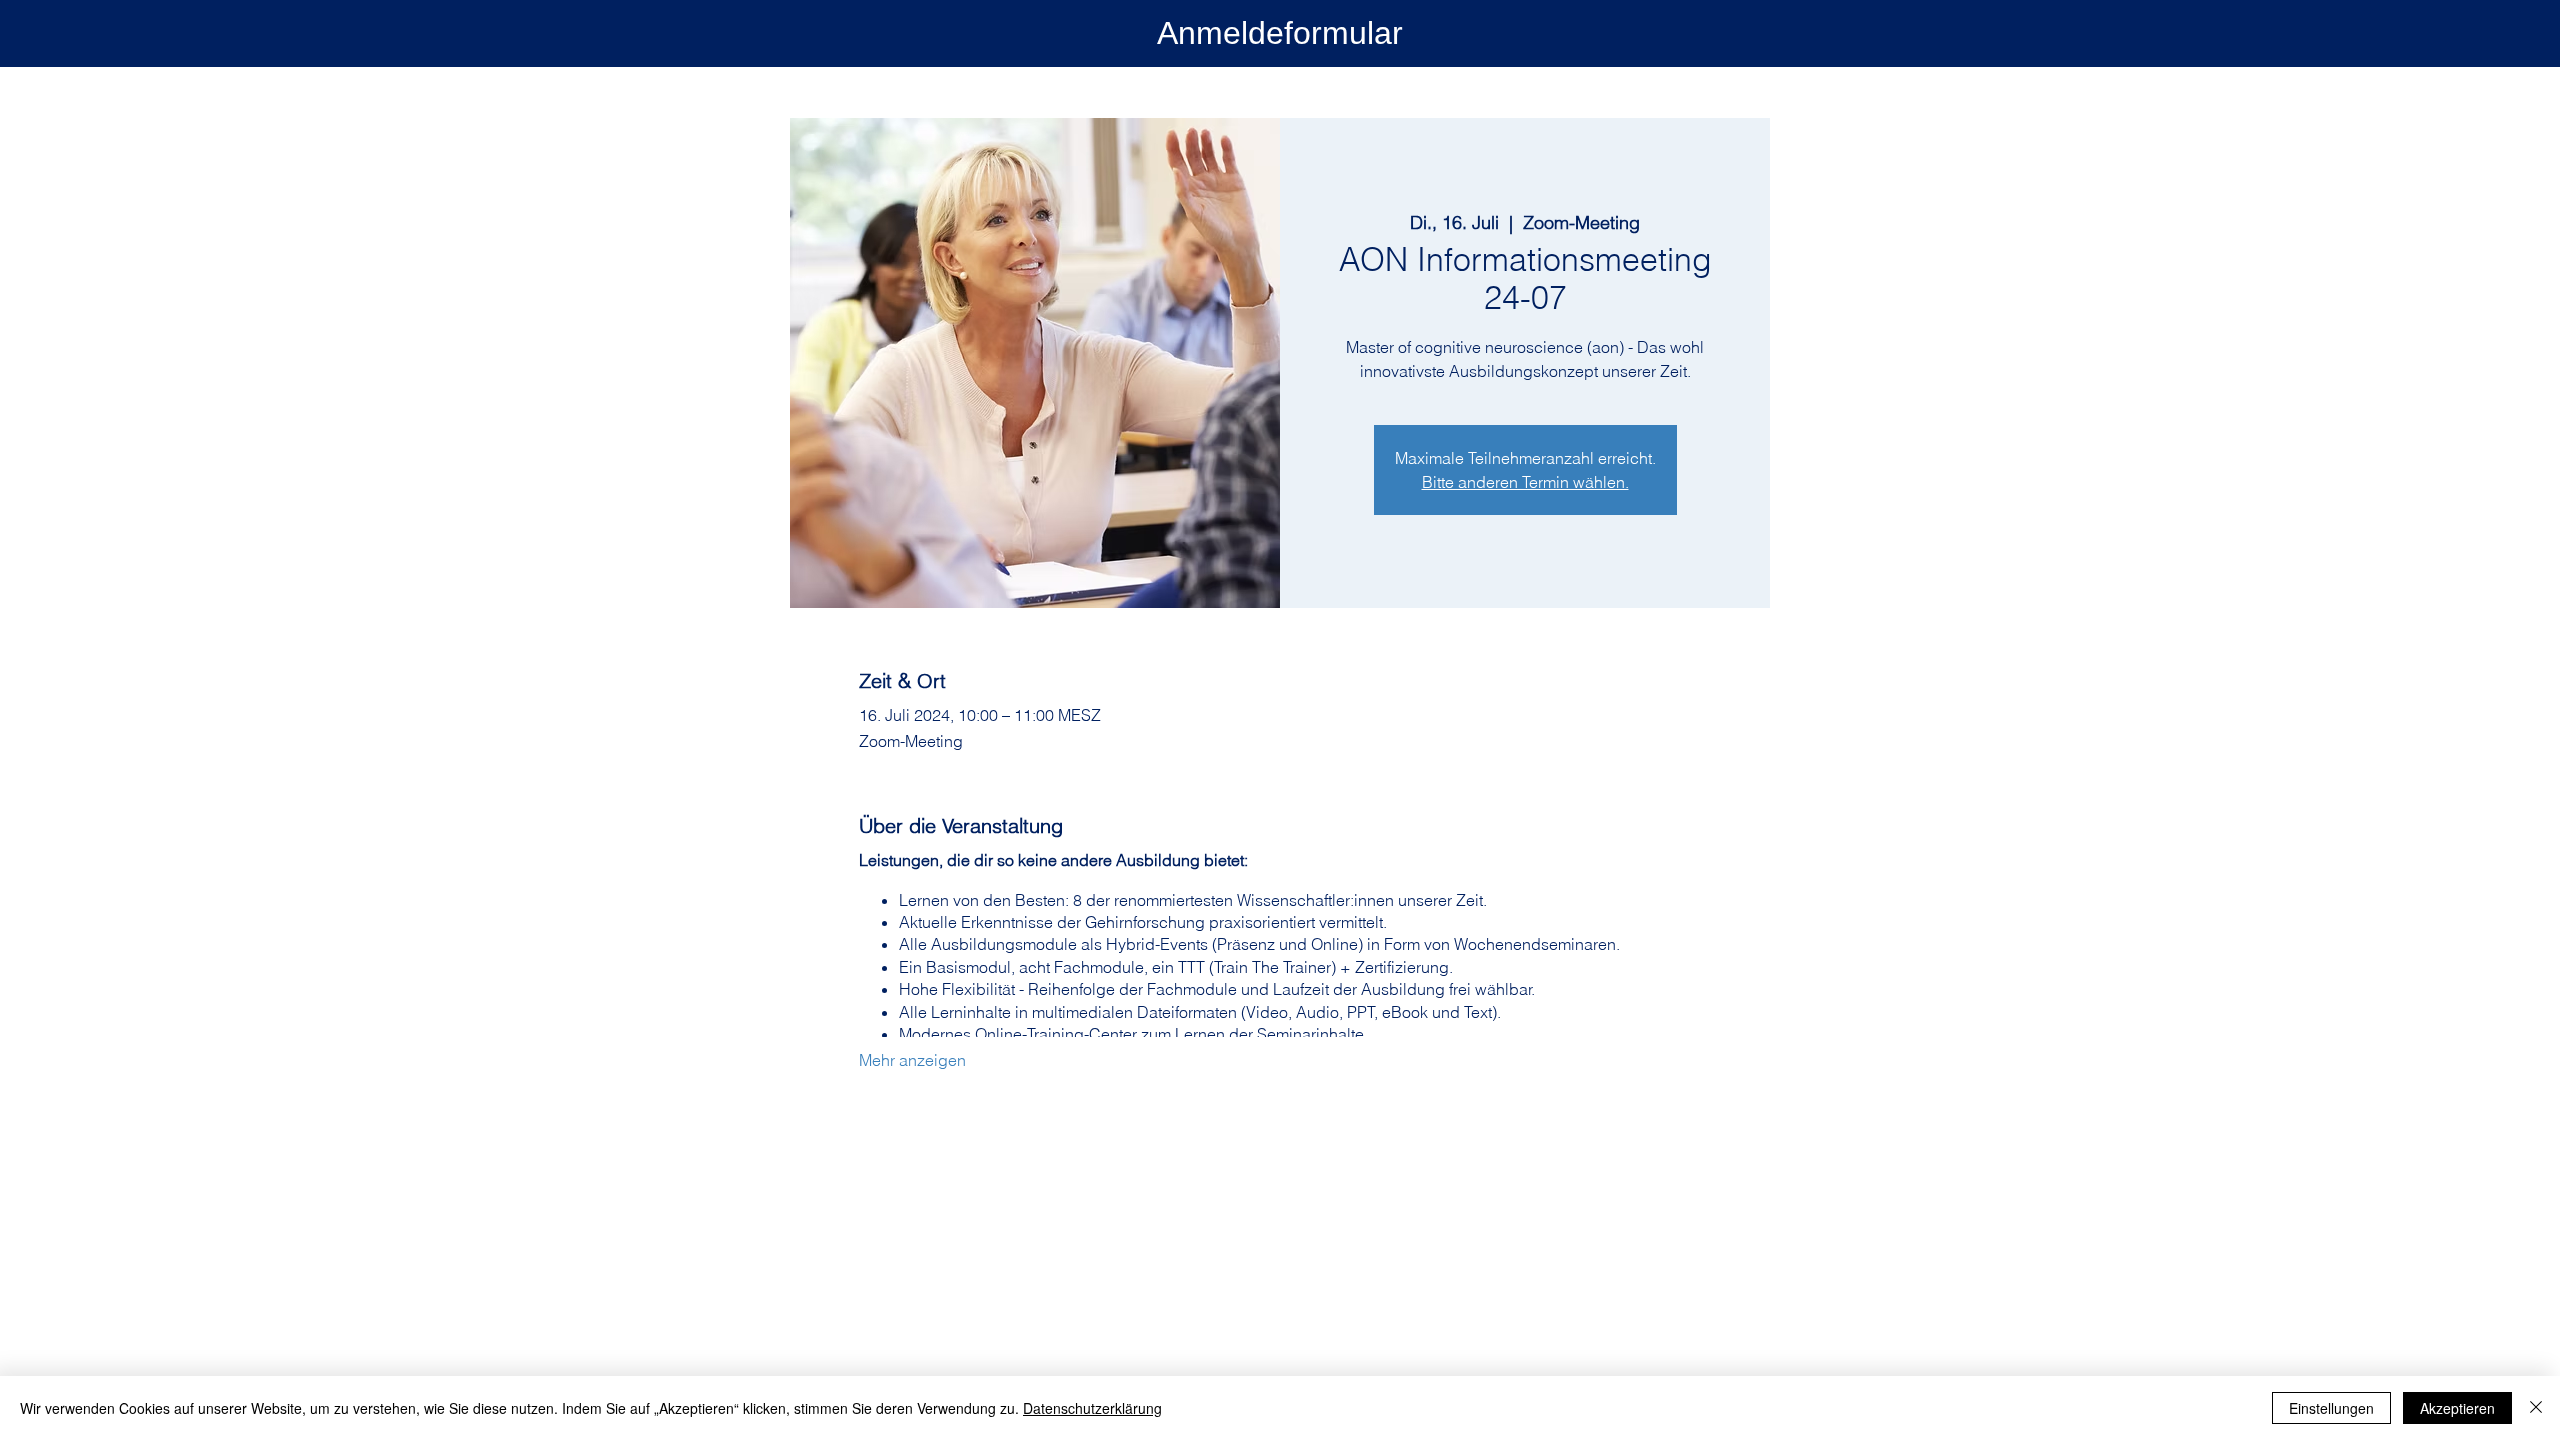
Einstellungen (2331, 1408)
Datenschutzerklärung (1092, 1408)
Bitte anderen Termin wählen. (1525, 482)
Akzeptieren (2457, 1408)
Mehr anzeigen (912, 1060)
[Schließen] (2536, 1408)
